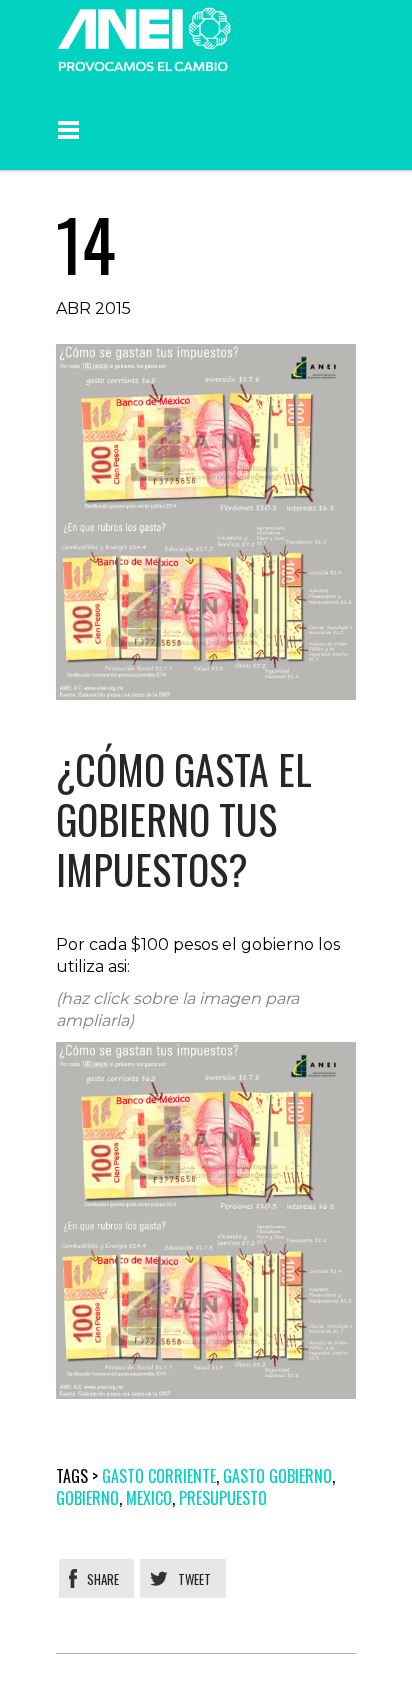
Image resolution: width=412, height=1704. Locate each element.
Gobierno (87, 1498)
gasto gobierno (277, 1476)
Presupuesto (223, 1498)
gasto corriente (159, 1476)
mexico (149, 1498)
